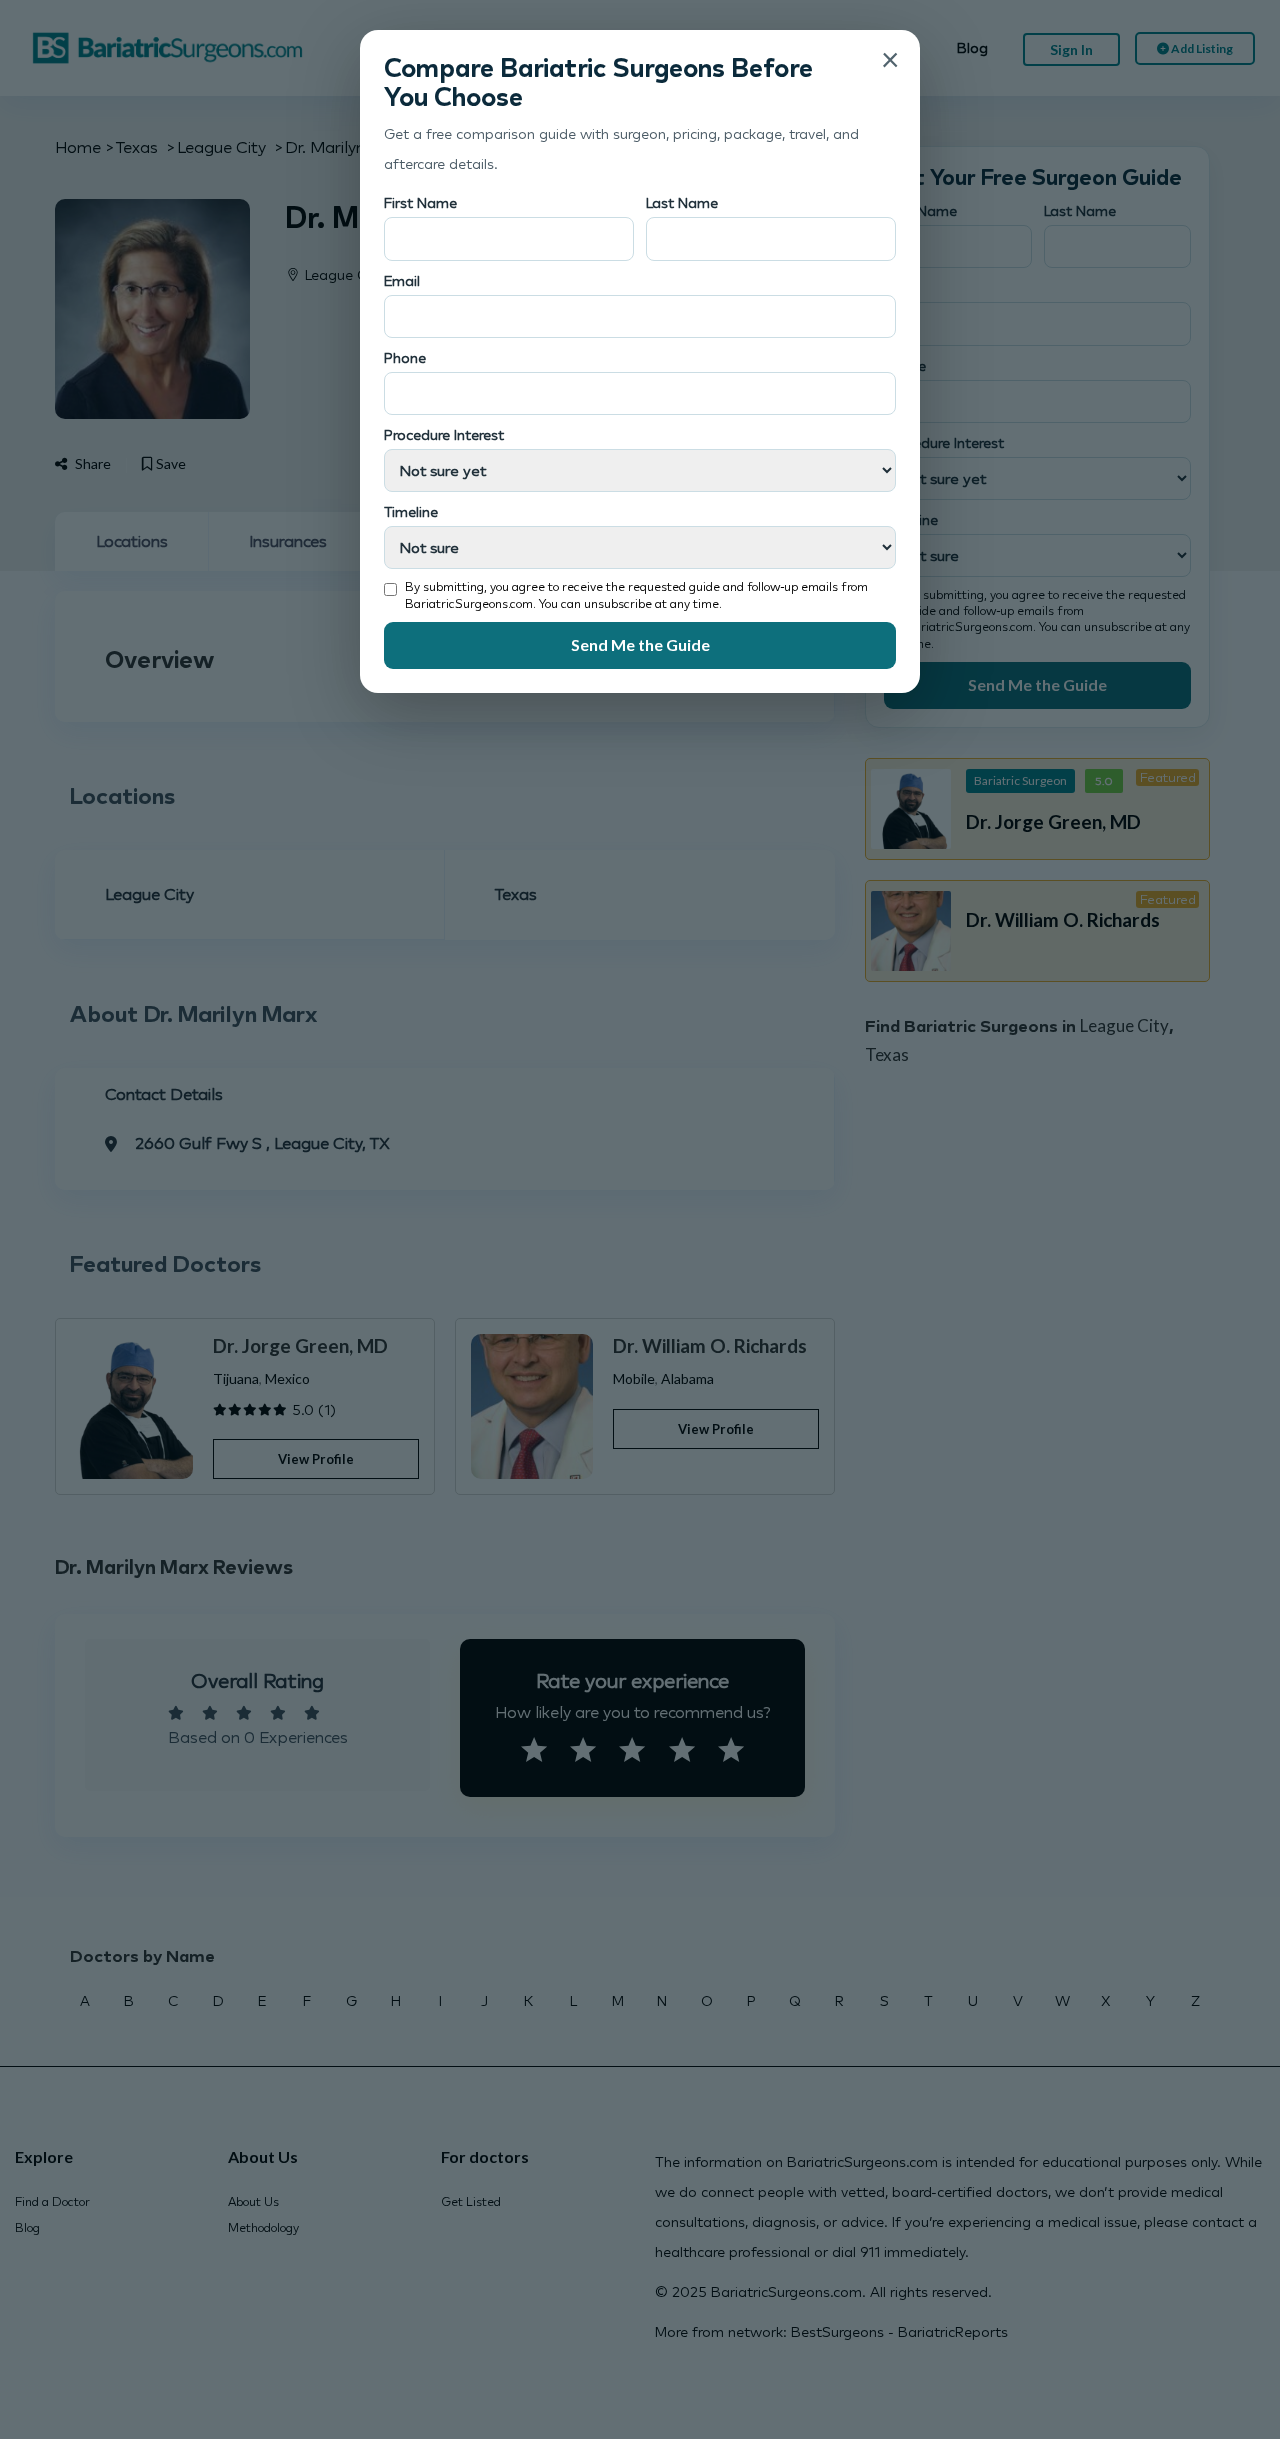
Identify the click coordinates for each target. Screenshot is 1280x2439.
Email (402, 280)
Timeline (411, 511)
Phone (405, 357)
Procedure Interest (444, 434)
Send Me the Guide (640, 644)
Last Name (682, 202)
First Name (420, 202)
